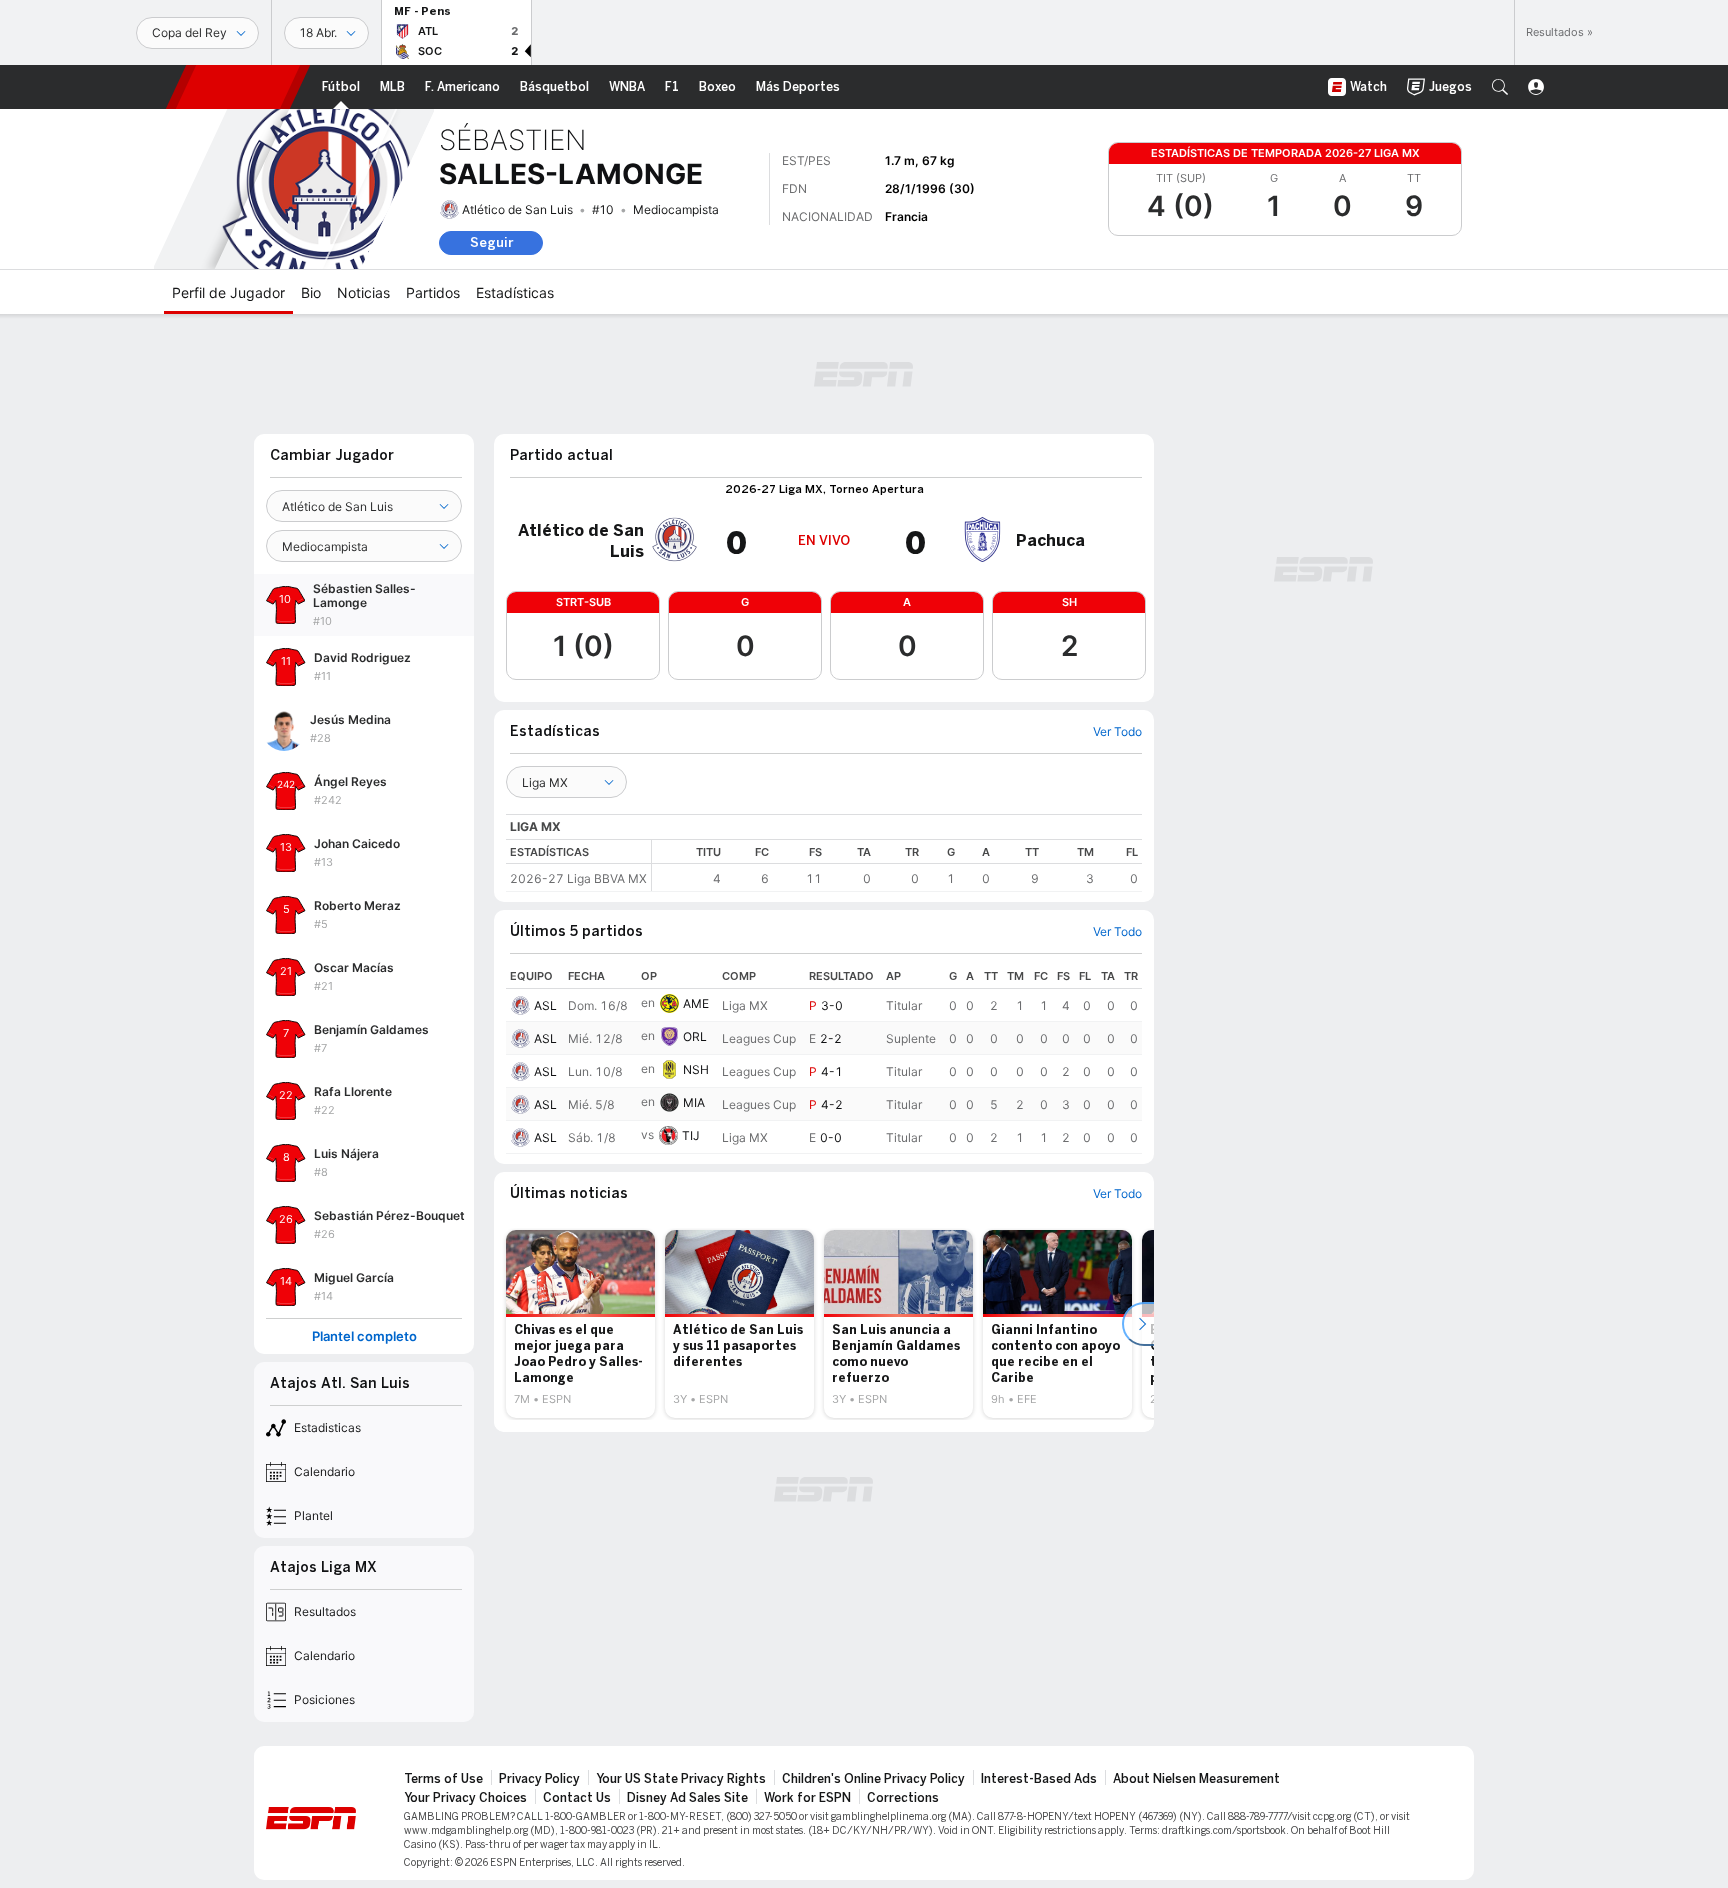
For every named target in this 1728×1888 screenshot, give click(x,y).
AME (696, 1003)
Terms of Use (443, 1779)
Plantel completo (364, 1336)
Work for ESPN (807, 1798)
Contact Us (577, 1798)
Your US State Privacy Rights (681, 1779)
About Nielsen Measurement (1196, 1779)
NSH (696, 1069)
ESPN (238, 87)
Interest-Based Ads (1039, 1779)
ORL (695, 1036)
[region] (897, 865)
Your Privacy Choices (465, 1798)
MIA (694, 1102)
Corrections (903, 1798)
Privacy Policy (539, 1779)
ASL (545, 1005)
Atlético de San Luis (517, 209)
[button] (1500, 87)
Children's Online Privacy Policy (873, 1779)
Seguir (491, 242)
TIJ (691, 1135)
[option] (580, 1324)
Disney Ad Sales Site (687, 1798)
